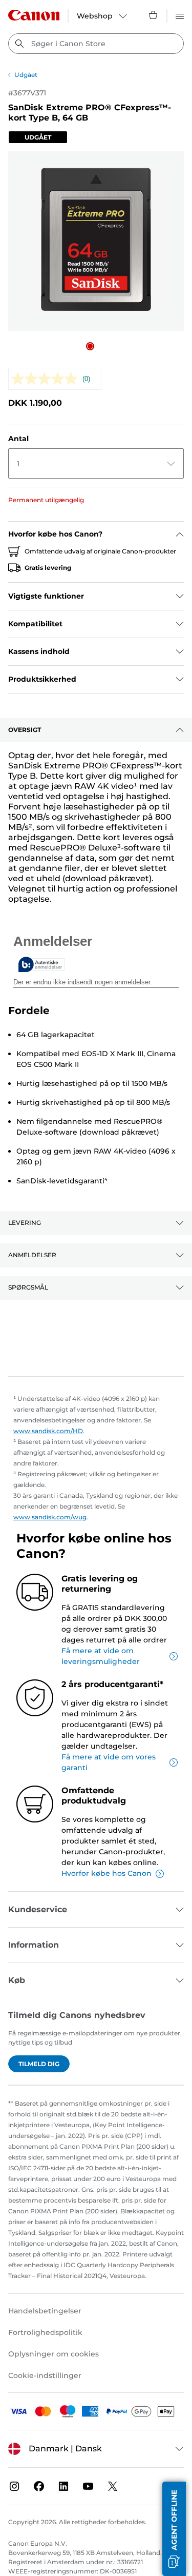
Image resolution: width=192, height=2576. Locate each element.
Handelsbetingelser (45, 2311)
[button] (90, 346)
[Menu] (180, 15)
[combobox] (96, 44)
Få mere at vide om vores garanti (109, 1762)
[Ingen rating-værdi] (47, 379)
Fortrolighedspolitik (45, 2332)
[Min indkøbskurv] (154, 15)
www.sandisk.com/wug (50, 1517)
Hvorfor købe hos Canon (106, 1873)
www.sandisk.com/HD (48, 1431)
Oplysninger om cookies (54, 2354)
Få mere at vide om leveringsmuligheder (101, 1656)
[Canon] (34, 15)
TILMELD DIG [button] (39, 2064)
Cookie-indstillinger (45, 2375)
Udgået (26, 75)
